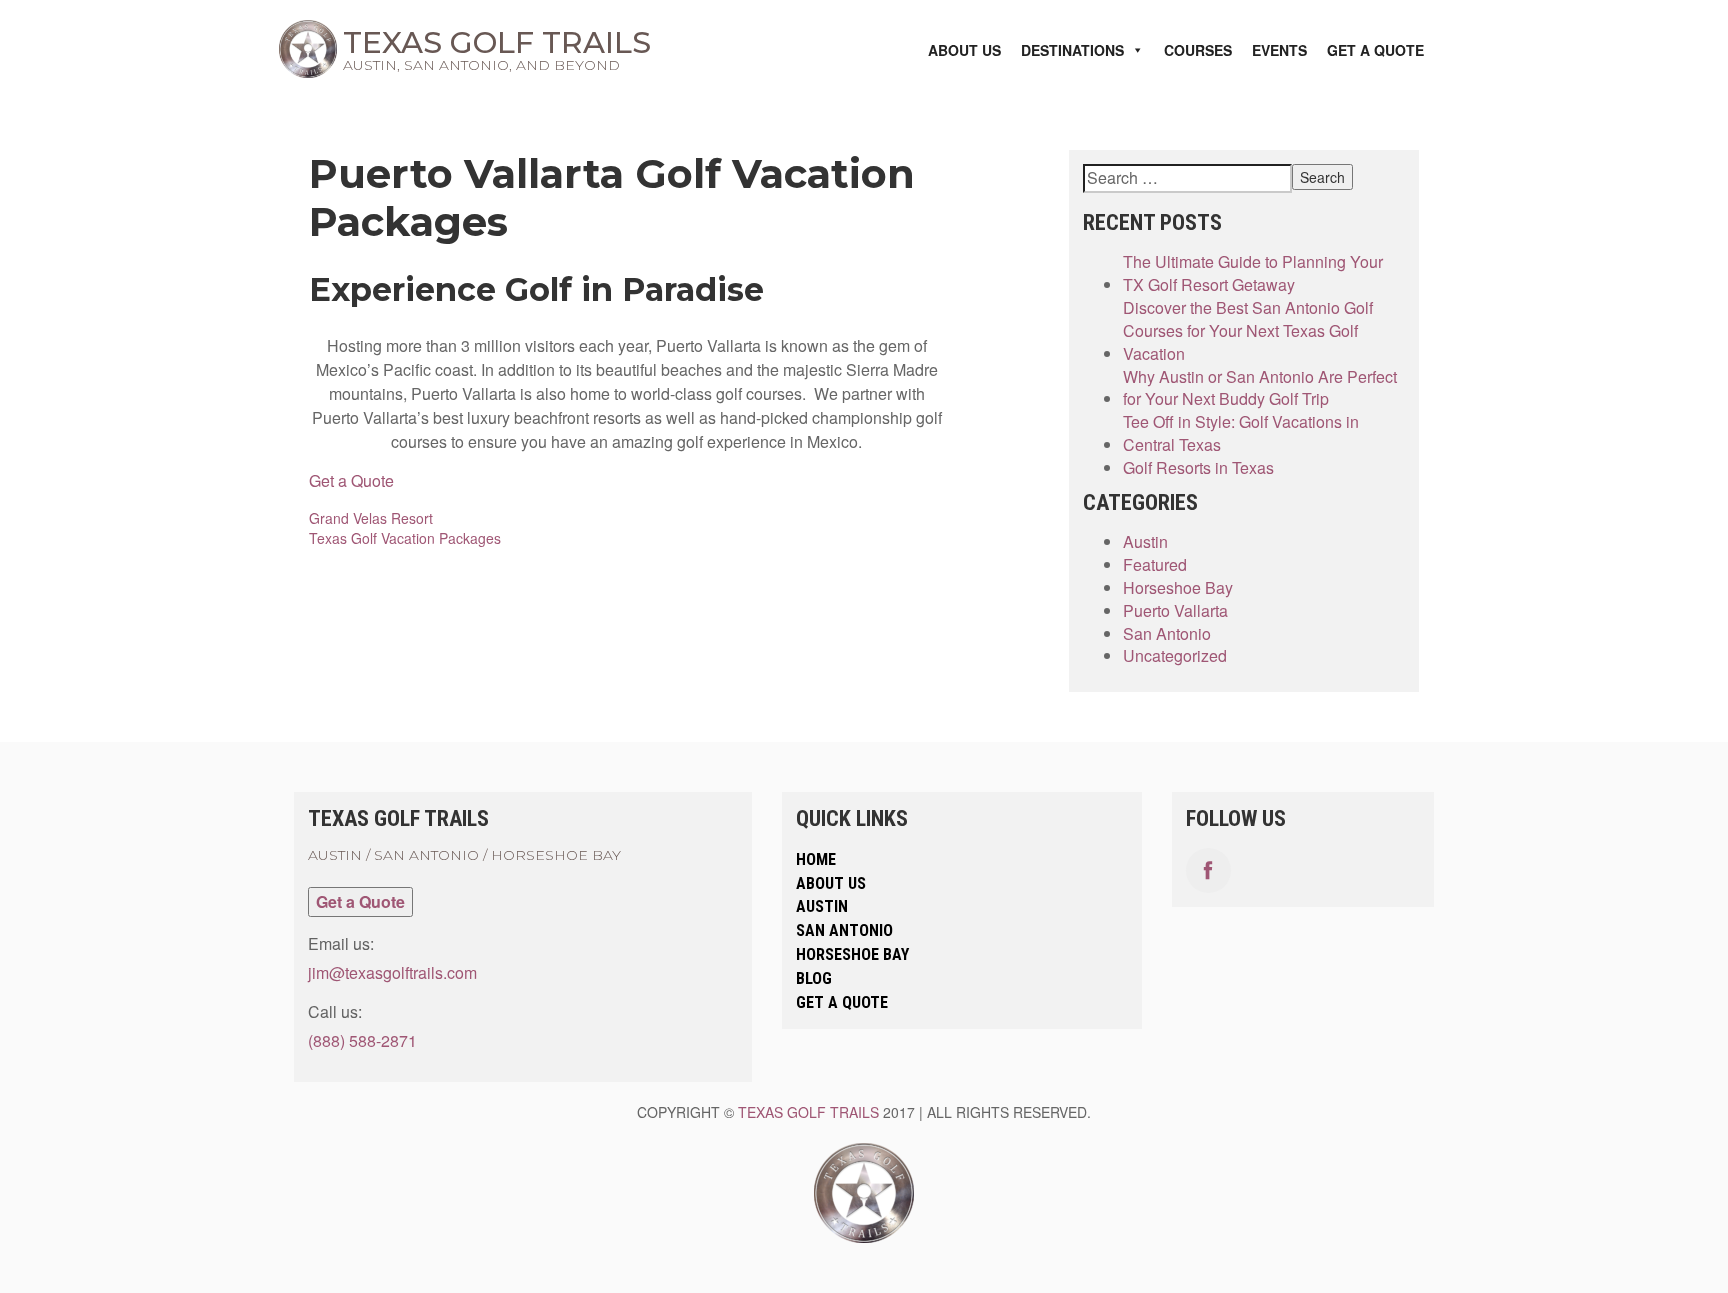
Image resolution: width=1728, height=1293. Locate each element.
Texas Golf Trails (808, 1112)
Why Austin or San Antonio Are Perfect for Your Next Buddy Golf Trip (1260, 388)
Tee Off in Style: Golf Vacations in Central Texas (1241, 433)
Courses (1198, 50)
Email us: (341, 943)
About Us (964, 50)
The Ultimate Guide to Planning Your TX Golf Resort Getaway (1253, 273)
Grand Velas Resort (371, 518)
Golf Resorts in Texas (1198, 468)
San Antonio (1167, 634)
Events (1279, 50)
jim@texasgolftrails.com (392, 972)
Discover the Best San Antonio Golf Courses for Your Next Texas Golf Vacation (1248, 331)
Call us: (335, 1011)
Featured (1155, 565)
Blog (814, 978)
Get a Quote (1375, 50)
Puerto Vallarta (1175, 611)
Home (816, 859)
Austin (1145, 542)
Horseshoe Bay (1178, 588)
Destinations (1072, 50)
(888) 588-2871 (362, 1040)
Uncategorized (1175, 656)
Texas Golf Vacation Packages (405, 538)
